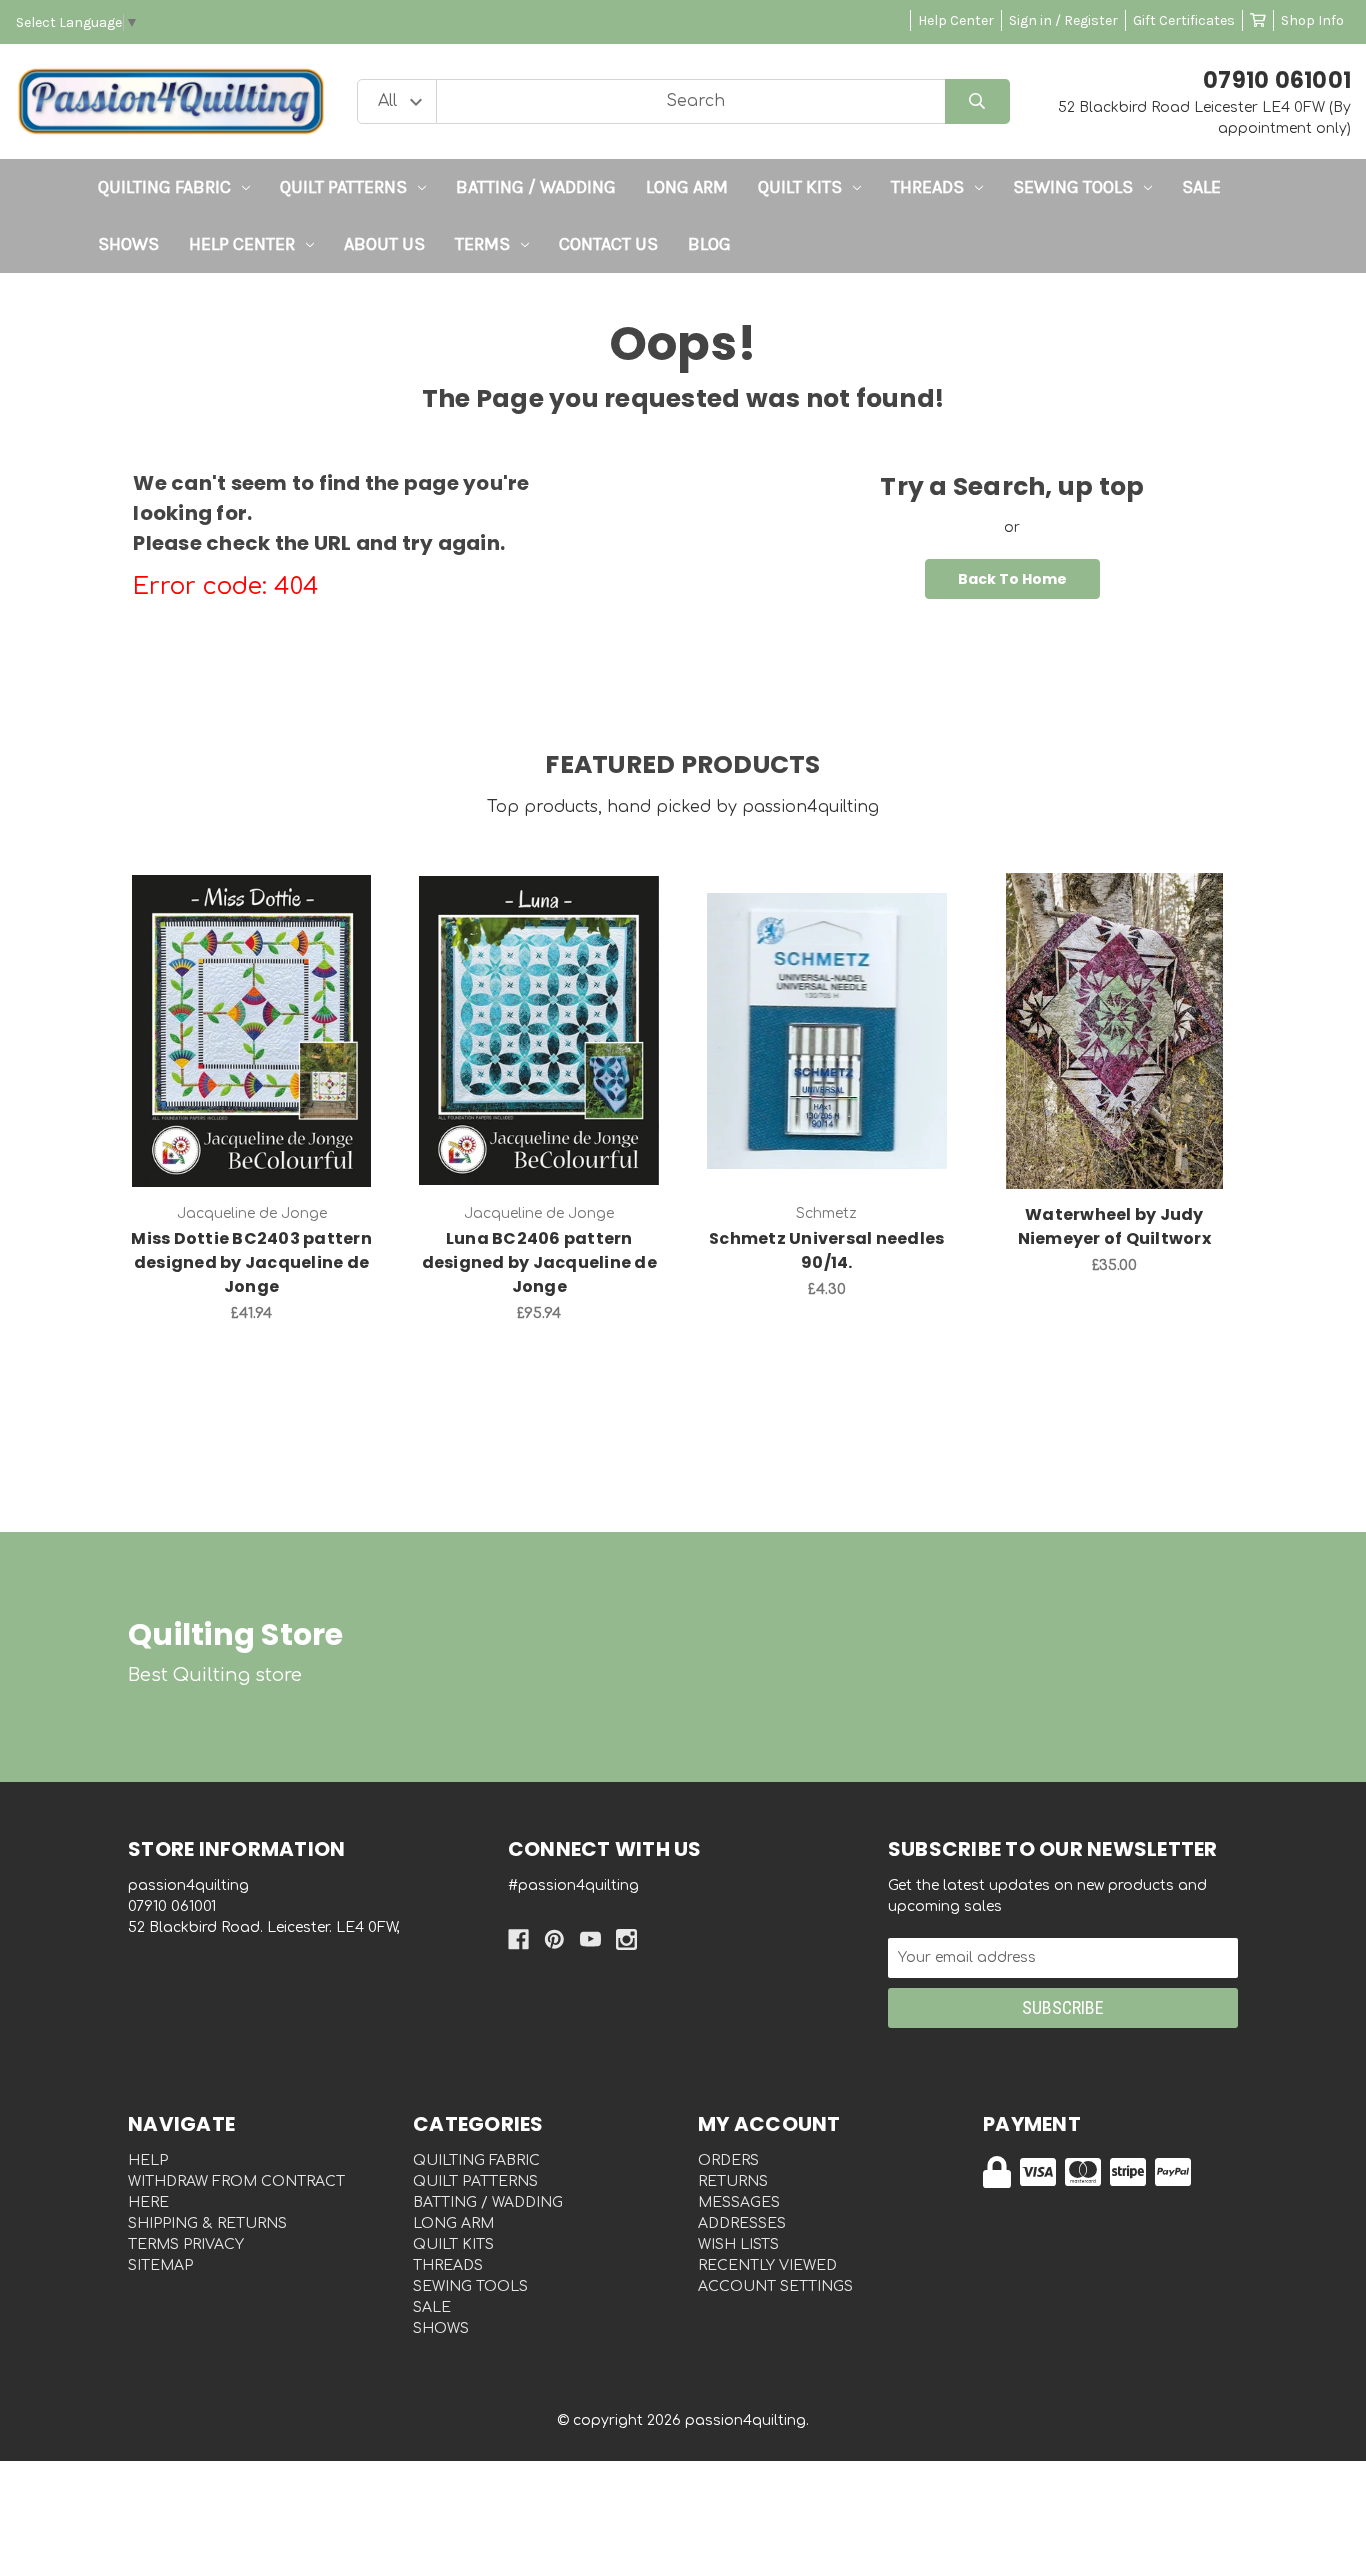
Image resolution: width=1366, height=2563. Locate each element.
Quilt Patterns (343, 187)
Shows (128, 244)
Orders (728, 2160)
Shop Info (1312, 20)
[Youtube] (590, 1939)
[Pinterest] (554, 1939)
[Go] (977, 101)
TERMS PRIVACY (186, 2244)
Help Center (956, 20)
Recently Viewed (767, 2265)
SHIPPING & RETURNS (207, 2223)
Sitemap (160, 2265)
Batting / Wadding (536, 187)
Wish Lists (738, 2244)
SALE (1201, 187)
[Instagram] (626, 1939)
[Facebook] (518, 1939)
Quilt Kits (800, 187)
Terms (482, 244)
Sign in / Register (1063, 20)
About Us (384, 244)
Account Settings (775, 2286)
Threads (927, 187)
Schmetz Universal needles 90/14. (826, 1250)
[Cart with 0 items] (1258, 20)
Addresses (742, 2223)
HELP (148, 2160)
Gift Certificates (1184, 20)
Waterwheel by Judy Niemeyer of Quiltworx (1114, 1226)
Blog (709, 244)
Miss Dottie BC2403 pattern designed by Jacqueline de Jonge (251, 1262)
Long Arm (687, 187)
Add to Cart (263, 1062)
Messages (739, 2202)
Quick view (252, 1010)
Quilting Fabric (164, 187)
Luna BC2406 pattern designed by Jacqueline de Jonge (539, 1262)
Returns (733, 2181)
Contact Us (608, 244)
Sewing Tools (1073, 187)
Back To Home (1012, 579)
